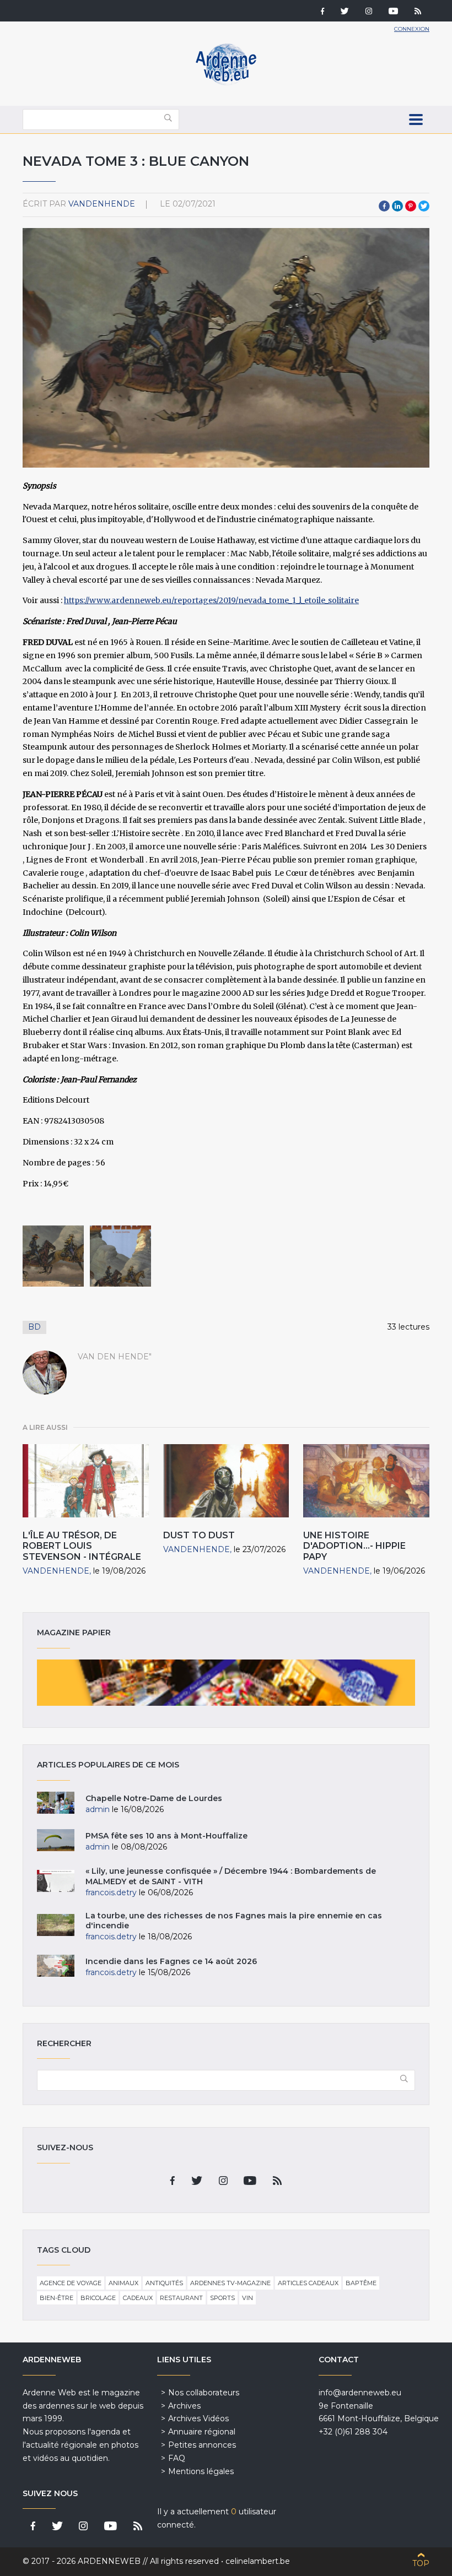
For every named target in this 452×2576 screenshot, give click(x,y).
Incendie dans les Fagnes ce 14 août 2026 (171, 1961)
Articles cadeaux (308, 2283)
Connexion (412, 29)
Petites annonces (202, 2445)
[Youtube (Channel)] (393, 12)
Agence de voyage (71, 2283)
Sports (222, 2298)
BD (34, 1327)
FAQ (177, 2458)
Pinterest (411, 206)
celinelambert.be (258, 2561)
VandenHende (102, 204)
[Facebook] (322, 12)
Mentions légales (201, 2471)
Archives (184, 2406)
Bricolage (98, 2298)
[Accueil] (226, 83)
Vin (247, 2298)
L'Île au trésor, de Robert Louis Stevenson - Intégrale (82, 1546)
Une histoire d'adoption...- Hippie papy (354, 1546)
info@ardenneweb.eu (360, 2393)
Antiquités (164, 2283)
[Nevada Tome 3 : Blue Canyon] (53, 1256)
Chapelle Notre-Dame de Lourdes (154, 1798)
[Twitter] (345, 12)
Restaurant (181, 2298)
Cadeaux (138, 2298)
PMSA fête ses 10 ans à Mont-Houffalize (166, 1836)
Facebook (384, 206)
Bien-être (57, 2298)
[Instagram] (369, 12)
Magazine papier (226, 1683)
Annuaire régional (202, 2432)
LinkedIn (397, 206)
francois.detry (111, 1892)
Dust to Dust (199, 1535)
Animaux (123, 2283)
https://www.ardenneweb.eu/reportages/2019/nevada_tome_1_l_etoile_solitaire (211, 600)
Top (421, 2563)
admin (98, 1809)
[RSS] (418, 12)
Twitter (424, 206)
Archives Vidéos (198, 2418)
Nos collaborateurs (204, 2393)
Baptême (361, 2283)
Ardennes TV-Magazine (230, 2283)
